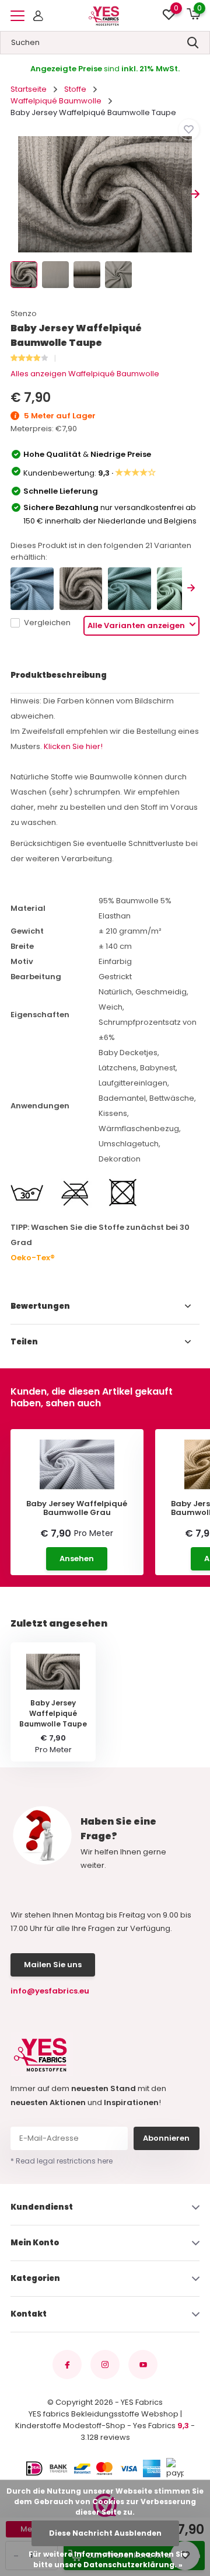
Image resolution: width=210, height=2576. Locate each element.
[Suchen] (193, 43)
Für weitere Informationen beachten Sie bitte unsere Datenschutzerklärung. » (108, 2559)
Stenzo (24, 313)
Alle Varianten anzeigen (137, 625)
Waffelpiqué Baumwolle (56, 101)
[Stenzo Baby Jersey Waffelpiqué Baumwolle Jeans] (32, 589)
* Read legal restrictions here (62, 2161)
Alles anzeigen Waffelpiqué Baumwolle (85, 374)
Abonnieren (166, 2138)
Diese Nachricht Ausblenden (105, 2533)
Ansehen (77, 1559)
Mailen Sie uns (53, 1965)
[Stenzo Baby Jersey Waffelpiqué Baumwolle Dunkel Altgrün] (129, 589)
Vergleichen (47, 623)
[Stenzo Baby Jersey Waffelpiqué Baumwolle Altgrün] (178, 589)
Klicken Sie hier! (73, 746)
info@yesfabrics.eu (50, 1991)
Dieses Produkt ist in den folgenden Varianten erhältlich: (101, 551)
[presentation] (15, 194)
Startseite (29, 89)
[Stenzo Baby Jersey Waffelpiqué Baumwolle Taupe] (81, 589)
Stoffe (75, 89)
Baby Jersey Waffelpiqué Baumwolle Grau (77, 1508)
